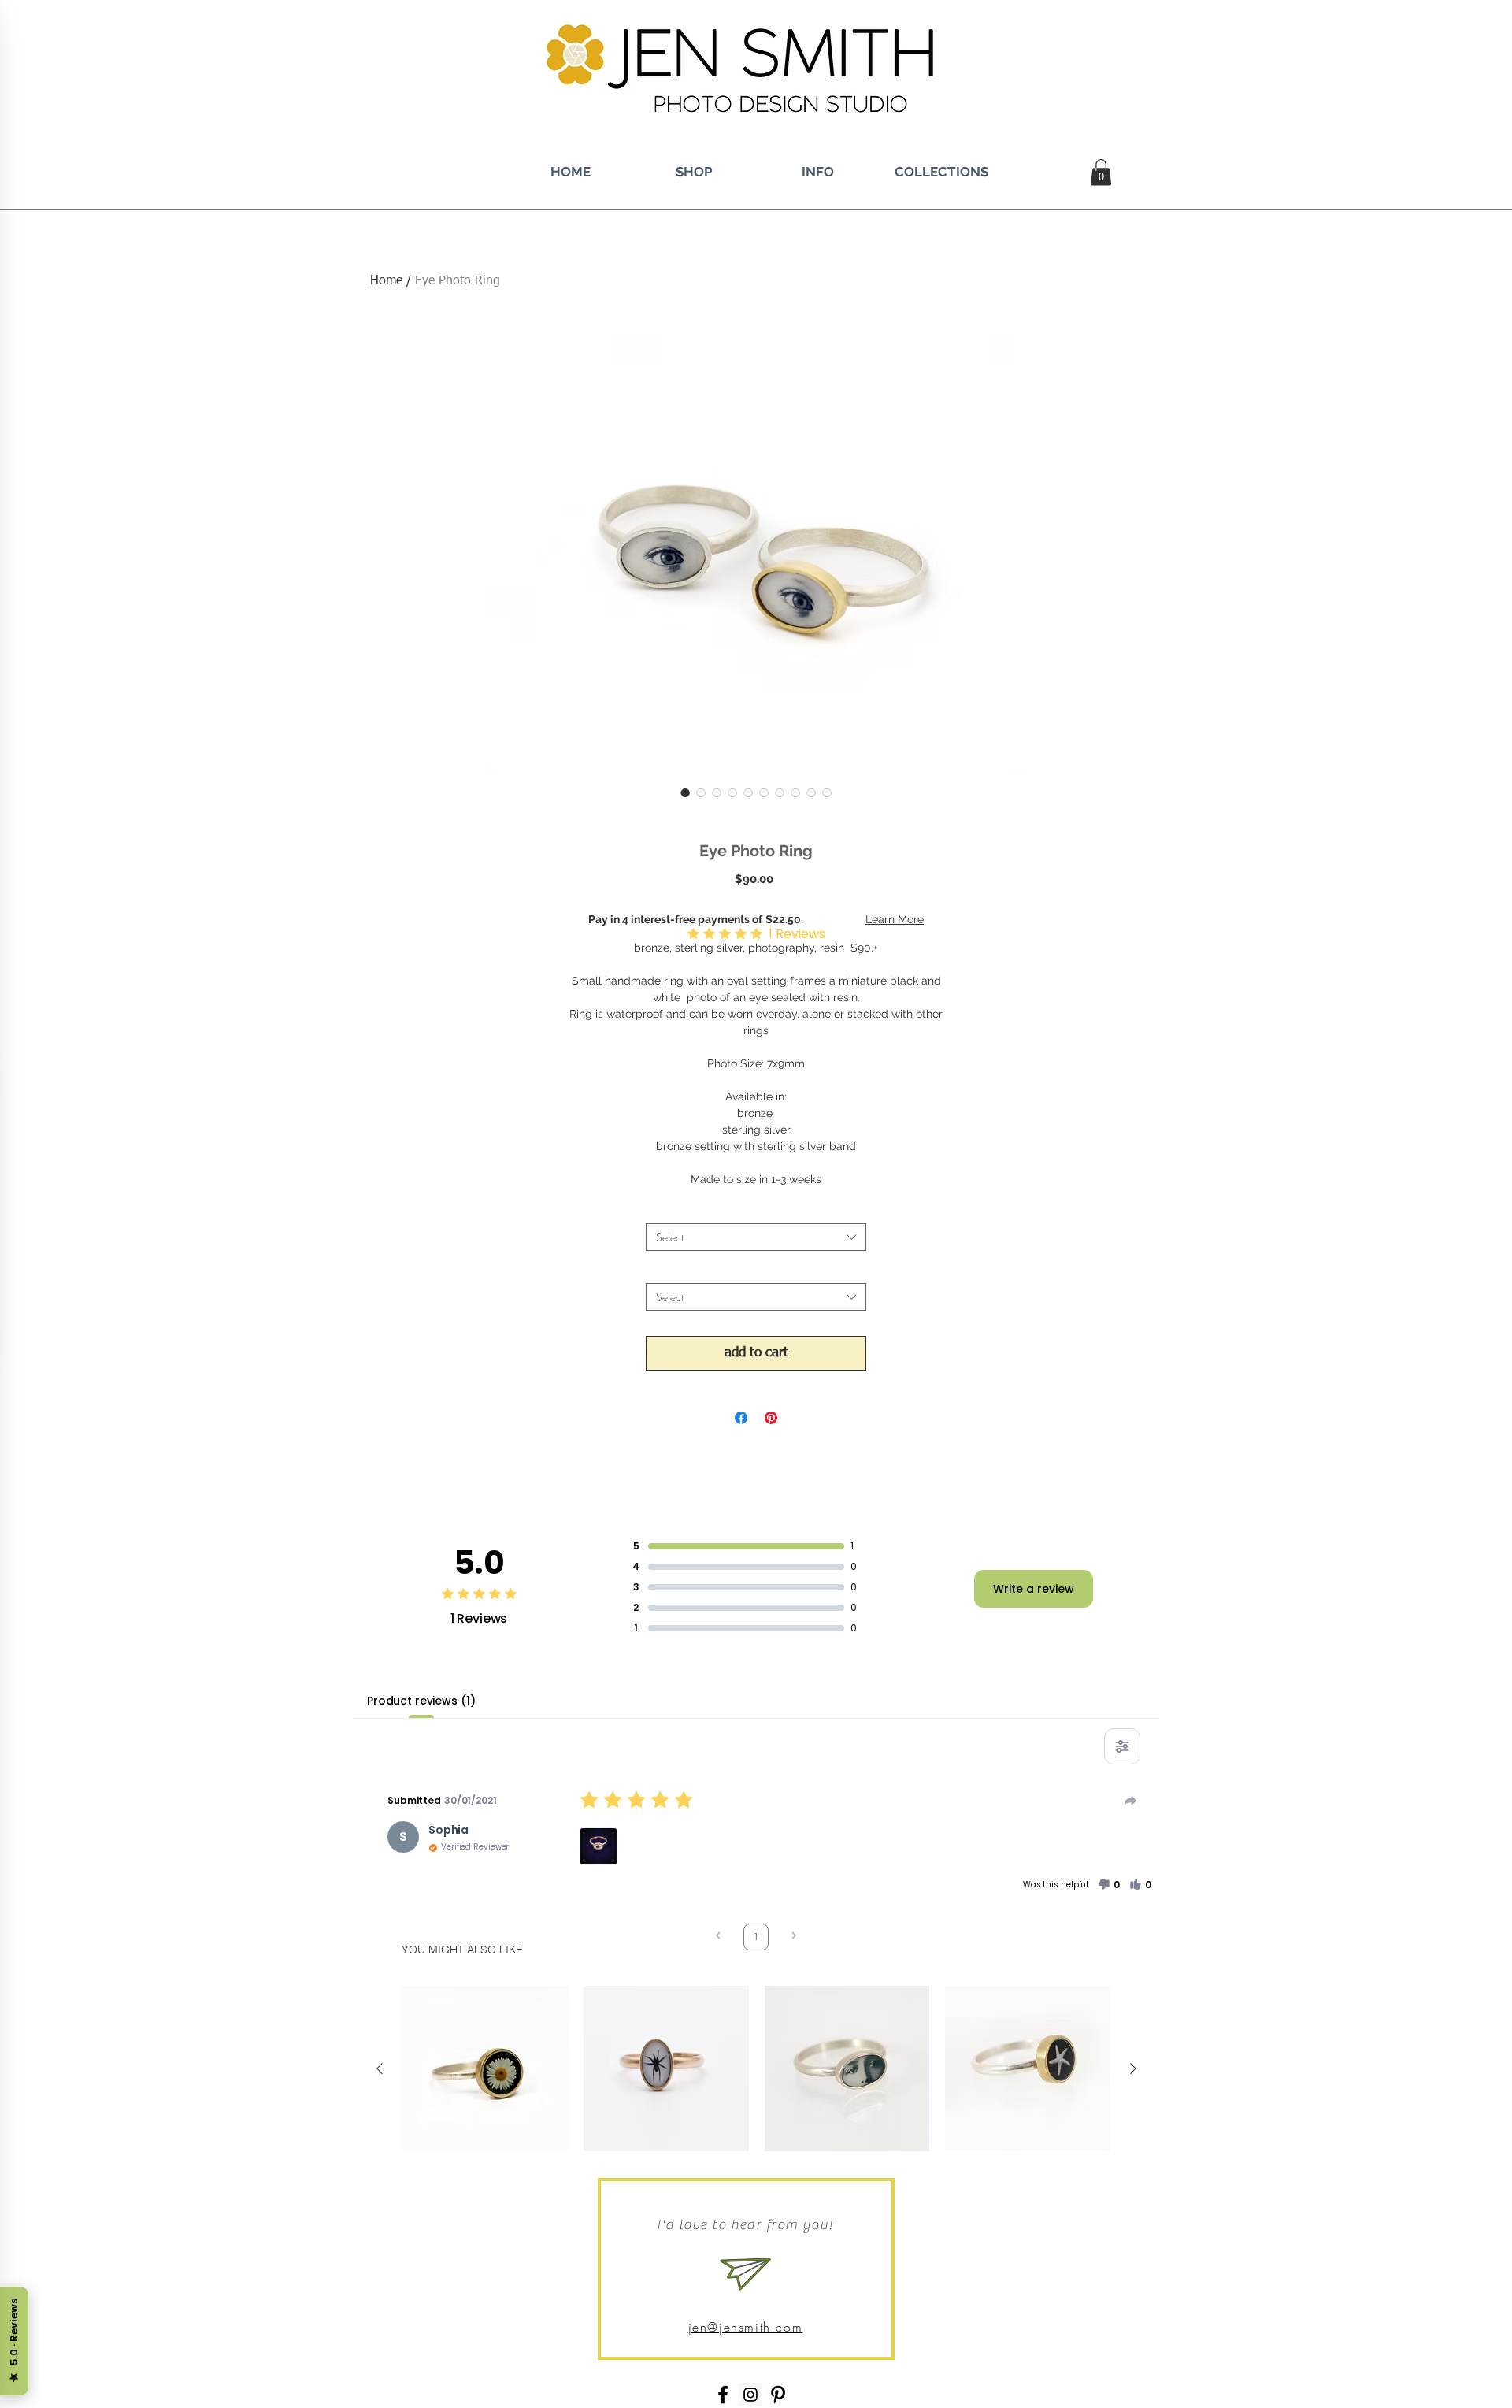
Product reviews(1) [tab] (421, 1701)
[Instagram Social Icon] (750, 2395)
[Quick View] (485, 2069)
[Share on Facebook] (741, 1418)
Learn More (895, 919)
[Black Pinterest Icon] (778, 2395)
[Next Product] (1133, 2069)
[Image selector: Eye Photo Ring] (685, 792)
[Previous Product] (380, 2069)
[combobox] (756, 1237)
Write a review (1034, 1589)
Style (756, 1210)
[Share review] (1131, 1801)
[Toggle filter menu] (1122, 1746)
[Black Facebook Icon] (723, 2395)
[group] (756, 2069)
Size (756, 1270)
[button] (1101, 172)
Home (386, 281)
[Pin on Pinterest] (771, 1418)
